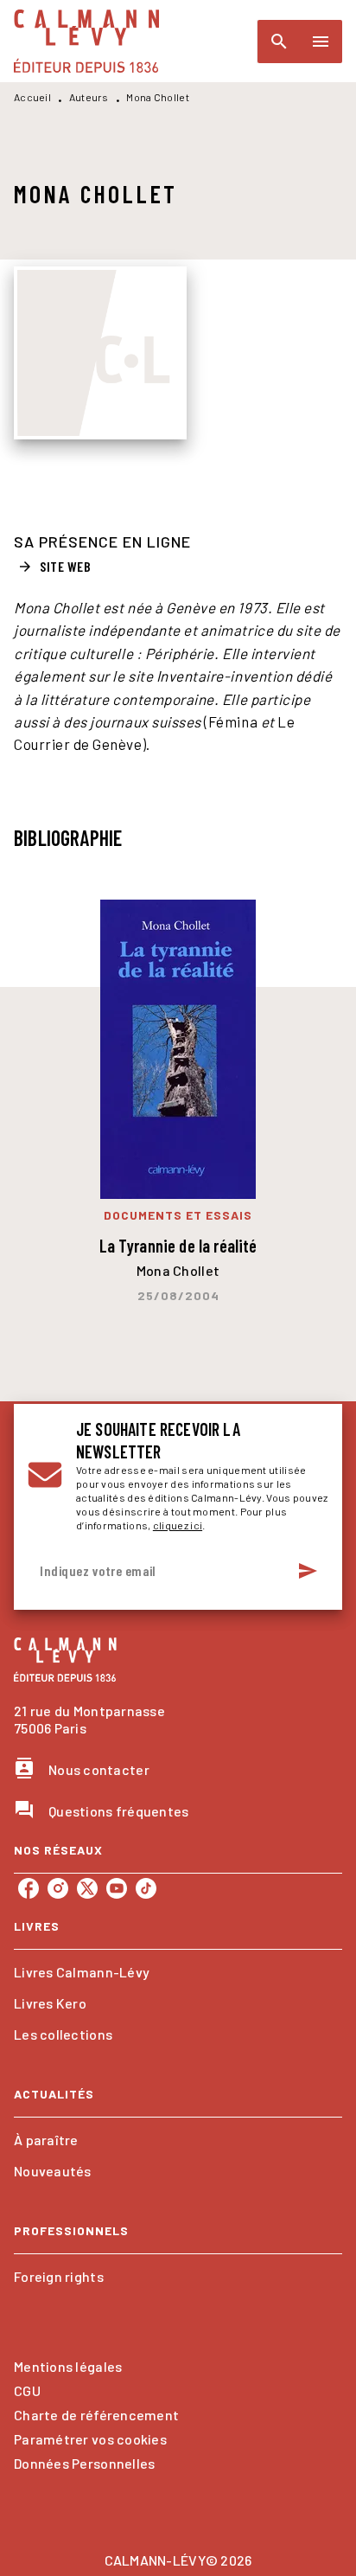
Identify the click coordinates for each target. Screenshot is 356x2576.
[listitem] (29, 1888)
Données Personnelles (84, 2463)
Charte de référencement (96, 2415)
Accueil (32, 97)
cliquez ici (178, 1525)
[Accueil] (86, 41)
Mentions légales (68, 2366)
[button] (56, 567)
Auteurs (89, 97)
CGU (27, 2390)
